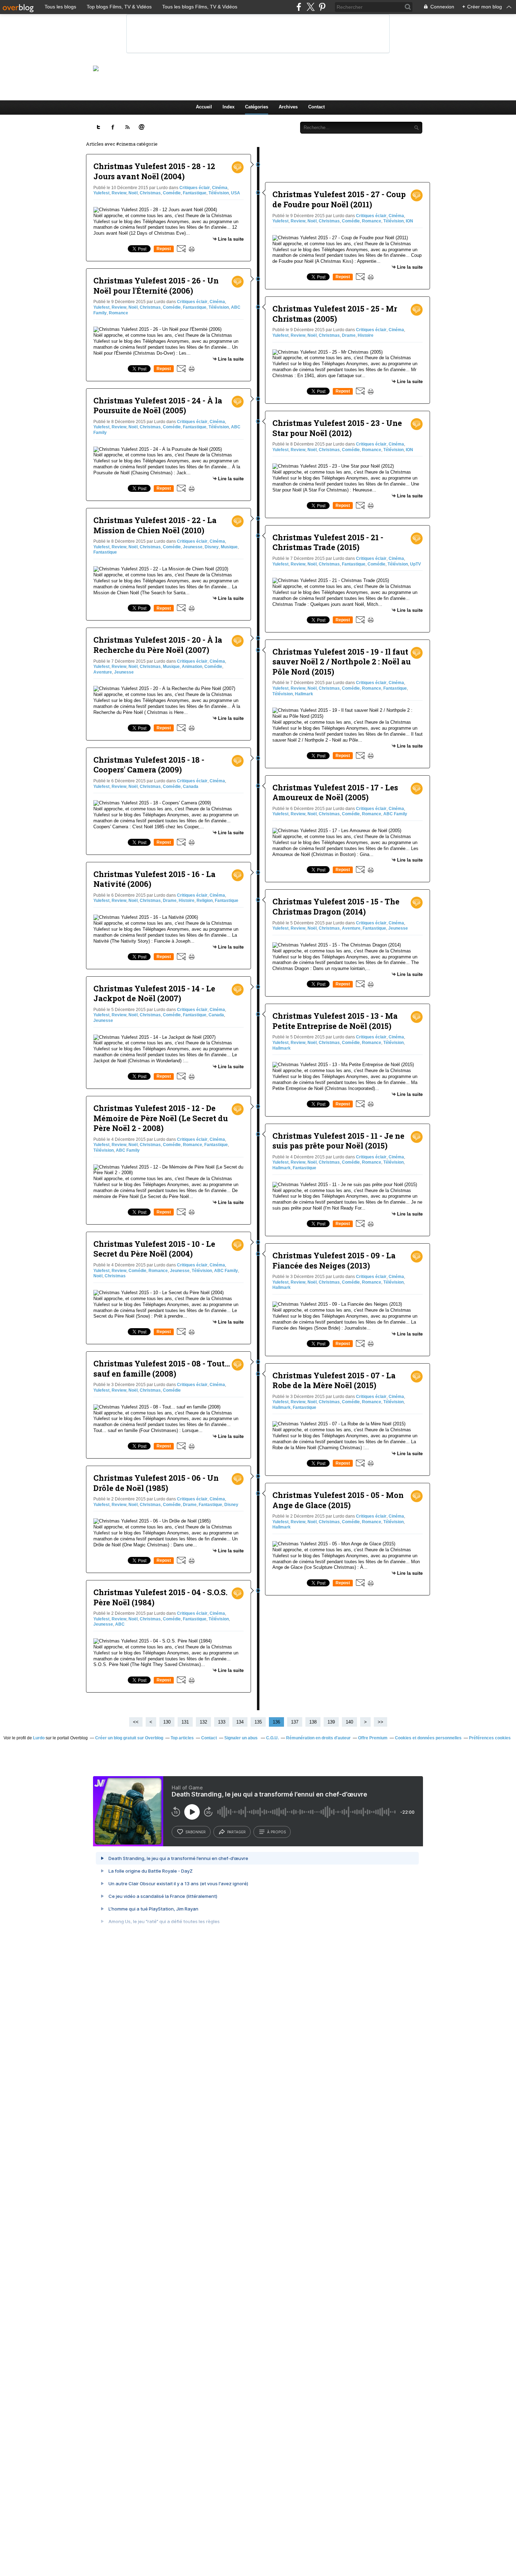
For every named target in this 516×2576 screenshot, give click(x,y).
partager (236, 1832)
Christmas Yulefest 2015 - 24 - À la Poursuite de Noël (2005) (158, 406)
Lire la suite (231, 239)
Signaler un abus (242, 1738)
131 (185, 1722)
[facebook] (299, 7)
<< (136, 1722)
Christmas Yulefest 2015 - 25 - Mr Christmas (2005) (335, 314)
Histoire (187, 901)
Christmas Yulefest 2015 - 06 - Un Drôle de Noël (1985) (156, 1483)
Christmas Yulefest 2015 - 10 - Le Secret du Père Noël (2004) (154, 1249)
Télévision (219, 193)
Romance (118, 313)
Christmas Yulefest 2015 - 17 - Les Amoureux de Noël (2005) (335, 792)
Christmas (150, 193)
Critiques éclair (195, 188)
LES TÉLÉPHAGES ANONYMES (270, 68)
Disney (212, 547)
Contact (316, 107)
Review (119, 193)
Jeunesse (193, 547)
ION (409, 221)
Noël (133, 193)
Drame (170, 901)
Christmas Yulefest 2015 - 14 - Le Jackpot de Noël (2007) (154, 993)
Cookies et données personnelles (428, 1738)
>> (381, 1722)
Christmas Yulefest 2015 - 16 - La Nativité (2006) (154, 879)
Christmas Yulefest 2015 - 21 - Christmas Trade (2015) (328, 542)
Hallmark (304, 694)
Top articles (182, 1738)
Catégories (257, 107)
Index (229, 107)
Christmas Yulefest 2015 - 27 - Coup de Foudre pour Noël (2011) (339, 199)
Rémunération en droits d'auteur (318, 1738)
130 (167, 1722)
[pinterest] (322, 7)
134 (240, 1722)
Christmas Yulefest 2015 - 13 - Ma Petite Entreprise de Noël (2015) (335, 1021)
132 (203, 1722)
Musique (229, 547)
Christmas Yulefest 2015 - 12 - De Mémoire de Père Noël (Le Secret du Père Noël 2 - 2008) (161, 1118)
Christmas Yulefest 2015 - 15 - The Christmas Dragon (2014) (336, 906)
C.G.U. (272, 1738)
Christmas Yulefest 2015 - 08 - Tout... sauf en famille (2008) (162, 1369)
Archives (288, 107)
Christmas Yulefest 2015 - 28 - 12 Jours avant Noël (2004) (154, 171)
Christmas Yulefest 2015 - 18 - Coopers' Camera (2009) (149, 765)
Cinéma (220, 188)
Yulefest (101, 193)
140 (349, 1722)
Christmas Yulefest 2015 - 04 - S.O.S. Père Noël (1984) (160, 1597)
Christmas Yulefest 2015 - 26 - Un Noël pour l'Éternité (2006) (156, 286)
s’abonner (196, 1832)
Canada (191, 787)
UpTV (415, 564)
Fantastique (195, 193)
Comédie (172, 193)
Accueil (204, 107)
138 (313, 1722)
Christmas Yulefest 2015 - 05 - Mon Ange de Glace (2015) (338, 1500)
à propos (276, 1832)
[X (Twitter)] (310, 7)
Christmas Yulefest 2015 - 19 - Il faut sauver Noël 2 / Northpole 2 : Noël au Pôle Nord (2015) (342, 662)
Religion (205, 901)
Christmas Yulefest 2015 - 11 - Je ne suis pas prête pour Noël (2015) (338, 1141)
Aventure (103, 672)
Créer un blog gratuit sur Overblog (129, 1738)
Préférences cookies (490, 1738)
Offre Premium (373, 1738)
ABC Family (128, 1150)
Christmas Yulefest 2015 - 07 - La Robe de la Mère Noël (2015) (334, 1380)
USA (236, 193)
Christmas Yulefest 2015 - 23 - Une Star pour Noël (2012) (337, 428)
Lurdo (39, 1738)
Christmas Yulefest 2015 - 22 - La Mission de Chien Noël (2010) (155, 525)
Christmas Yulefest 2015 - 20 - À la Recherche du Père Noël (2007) (158, 645)
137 (295, 1722)
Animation (192, 667)
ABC (120, 1624)
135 (258, 1722)
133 (222, 1722)
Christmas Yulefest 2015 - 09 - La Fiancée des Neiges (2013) (334, 1260)
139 (331, 1722)
